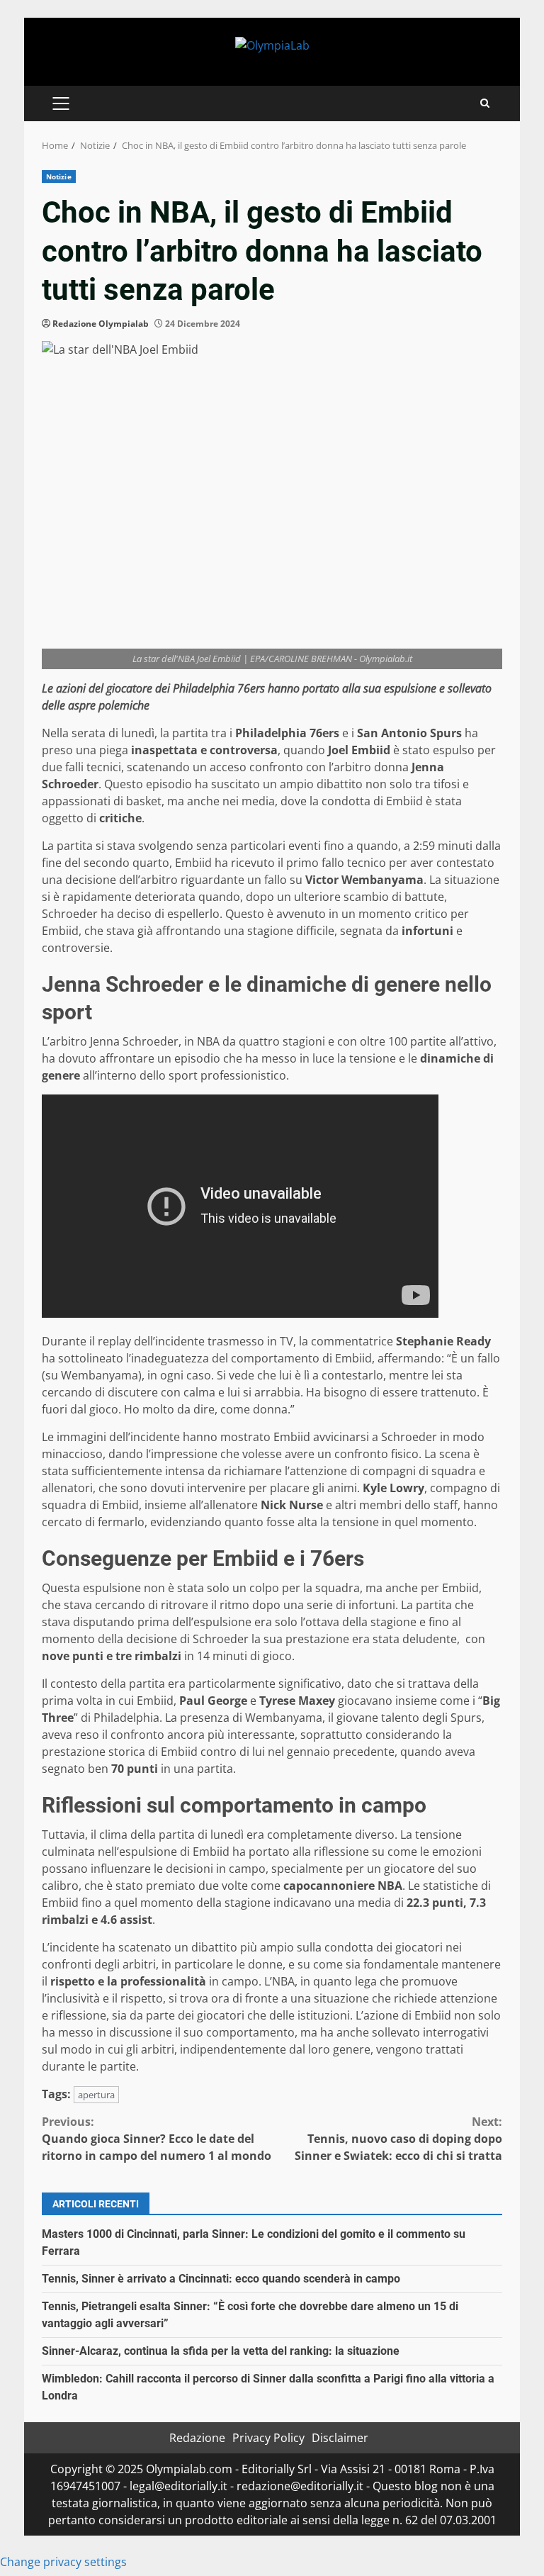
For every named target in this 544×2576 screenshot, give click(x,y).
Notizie (59, 177)
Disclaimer (340, 2438)
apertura (96, 2095)
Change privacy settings (63, 2562)
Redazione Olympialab (101, 324)
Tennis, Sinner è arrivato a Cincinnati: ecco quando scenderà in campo (221, 2279)
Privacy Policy (268, 2438)
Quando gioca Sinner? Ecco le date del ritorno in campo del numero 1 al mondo (157, 2139)
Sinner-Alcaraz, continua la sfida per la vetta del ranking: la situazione (221, 2351)
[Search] (485, 103)
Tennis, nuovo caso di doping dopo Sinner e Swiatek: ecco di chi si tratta (398, 2139)
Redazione (197, 2438)
